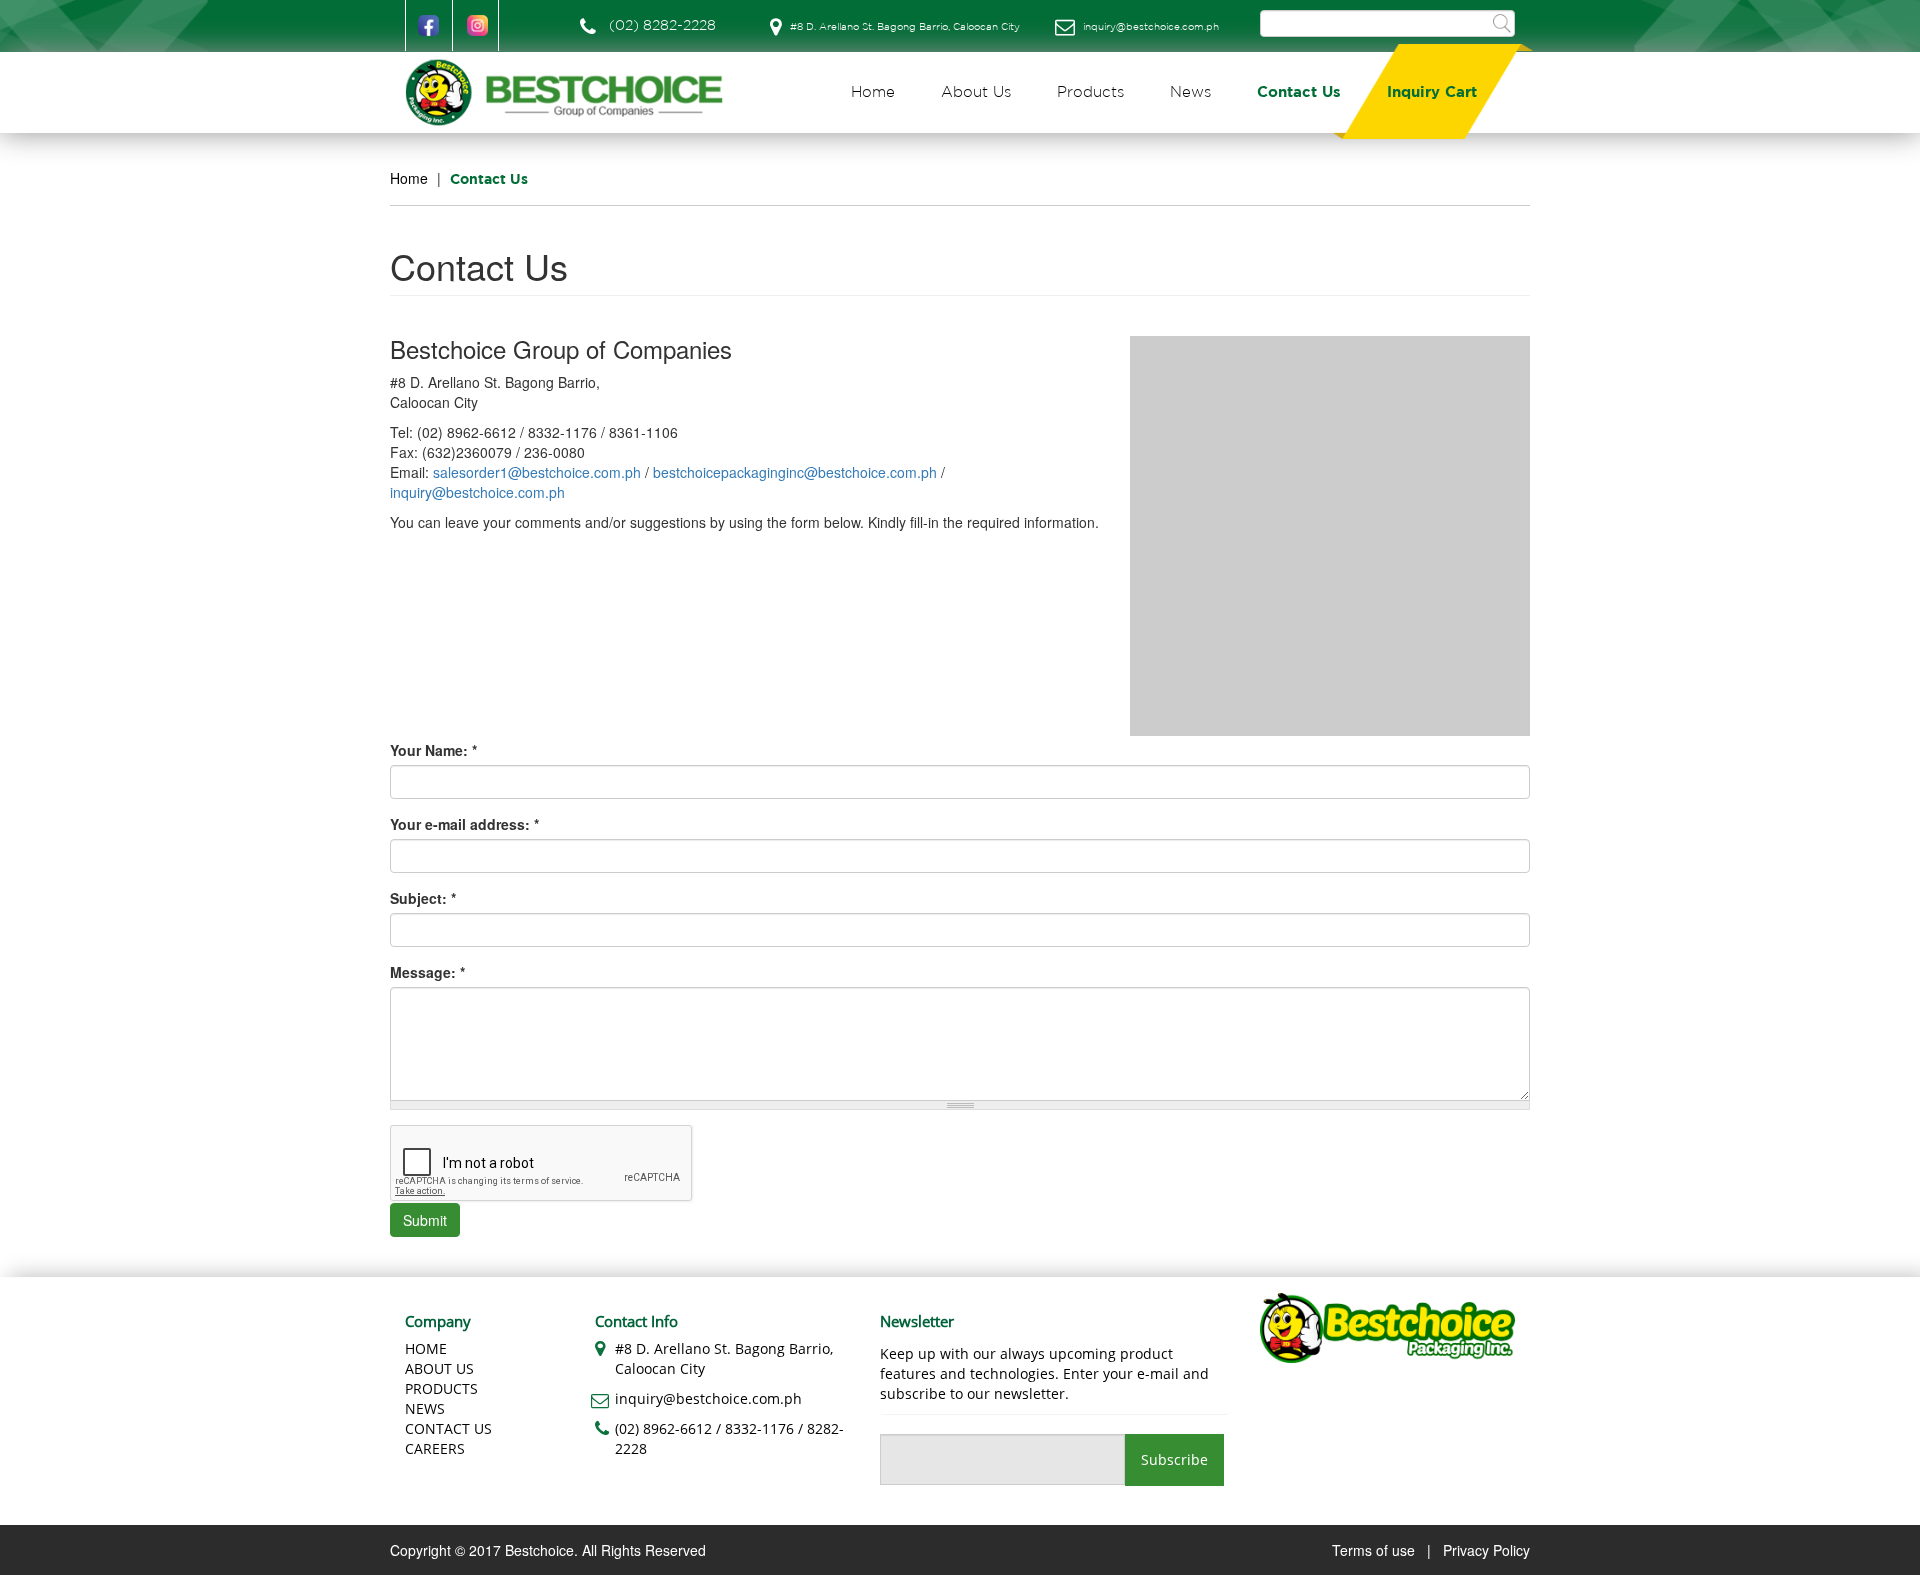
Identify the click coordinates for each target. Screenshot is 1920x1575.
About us (439, 1368)
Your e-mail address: (464, 824)
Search (1501, 23)
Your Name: (433, 750)
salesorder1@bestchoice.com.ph (537, 472)
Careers (435, 1448)
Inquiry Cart (1432, 92)
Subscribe (1174, 1459)
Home (873, 92)
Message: (427, 972)
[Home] (572, 92)
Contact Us (1299, 92)
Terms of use (1373, 1550)
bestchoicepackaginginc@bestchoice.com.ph (795, 472)
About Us (976, 92)
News (1190, 92)
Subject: (423, 898)
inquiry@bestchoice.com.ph (1151, 27)
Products (1090, 92)
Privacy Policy (1486, 1550)
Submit (425, 1220)
